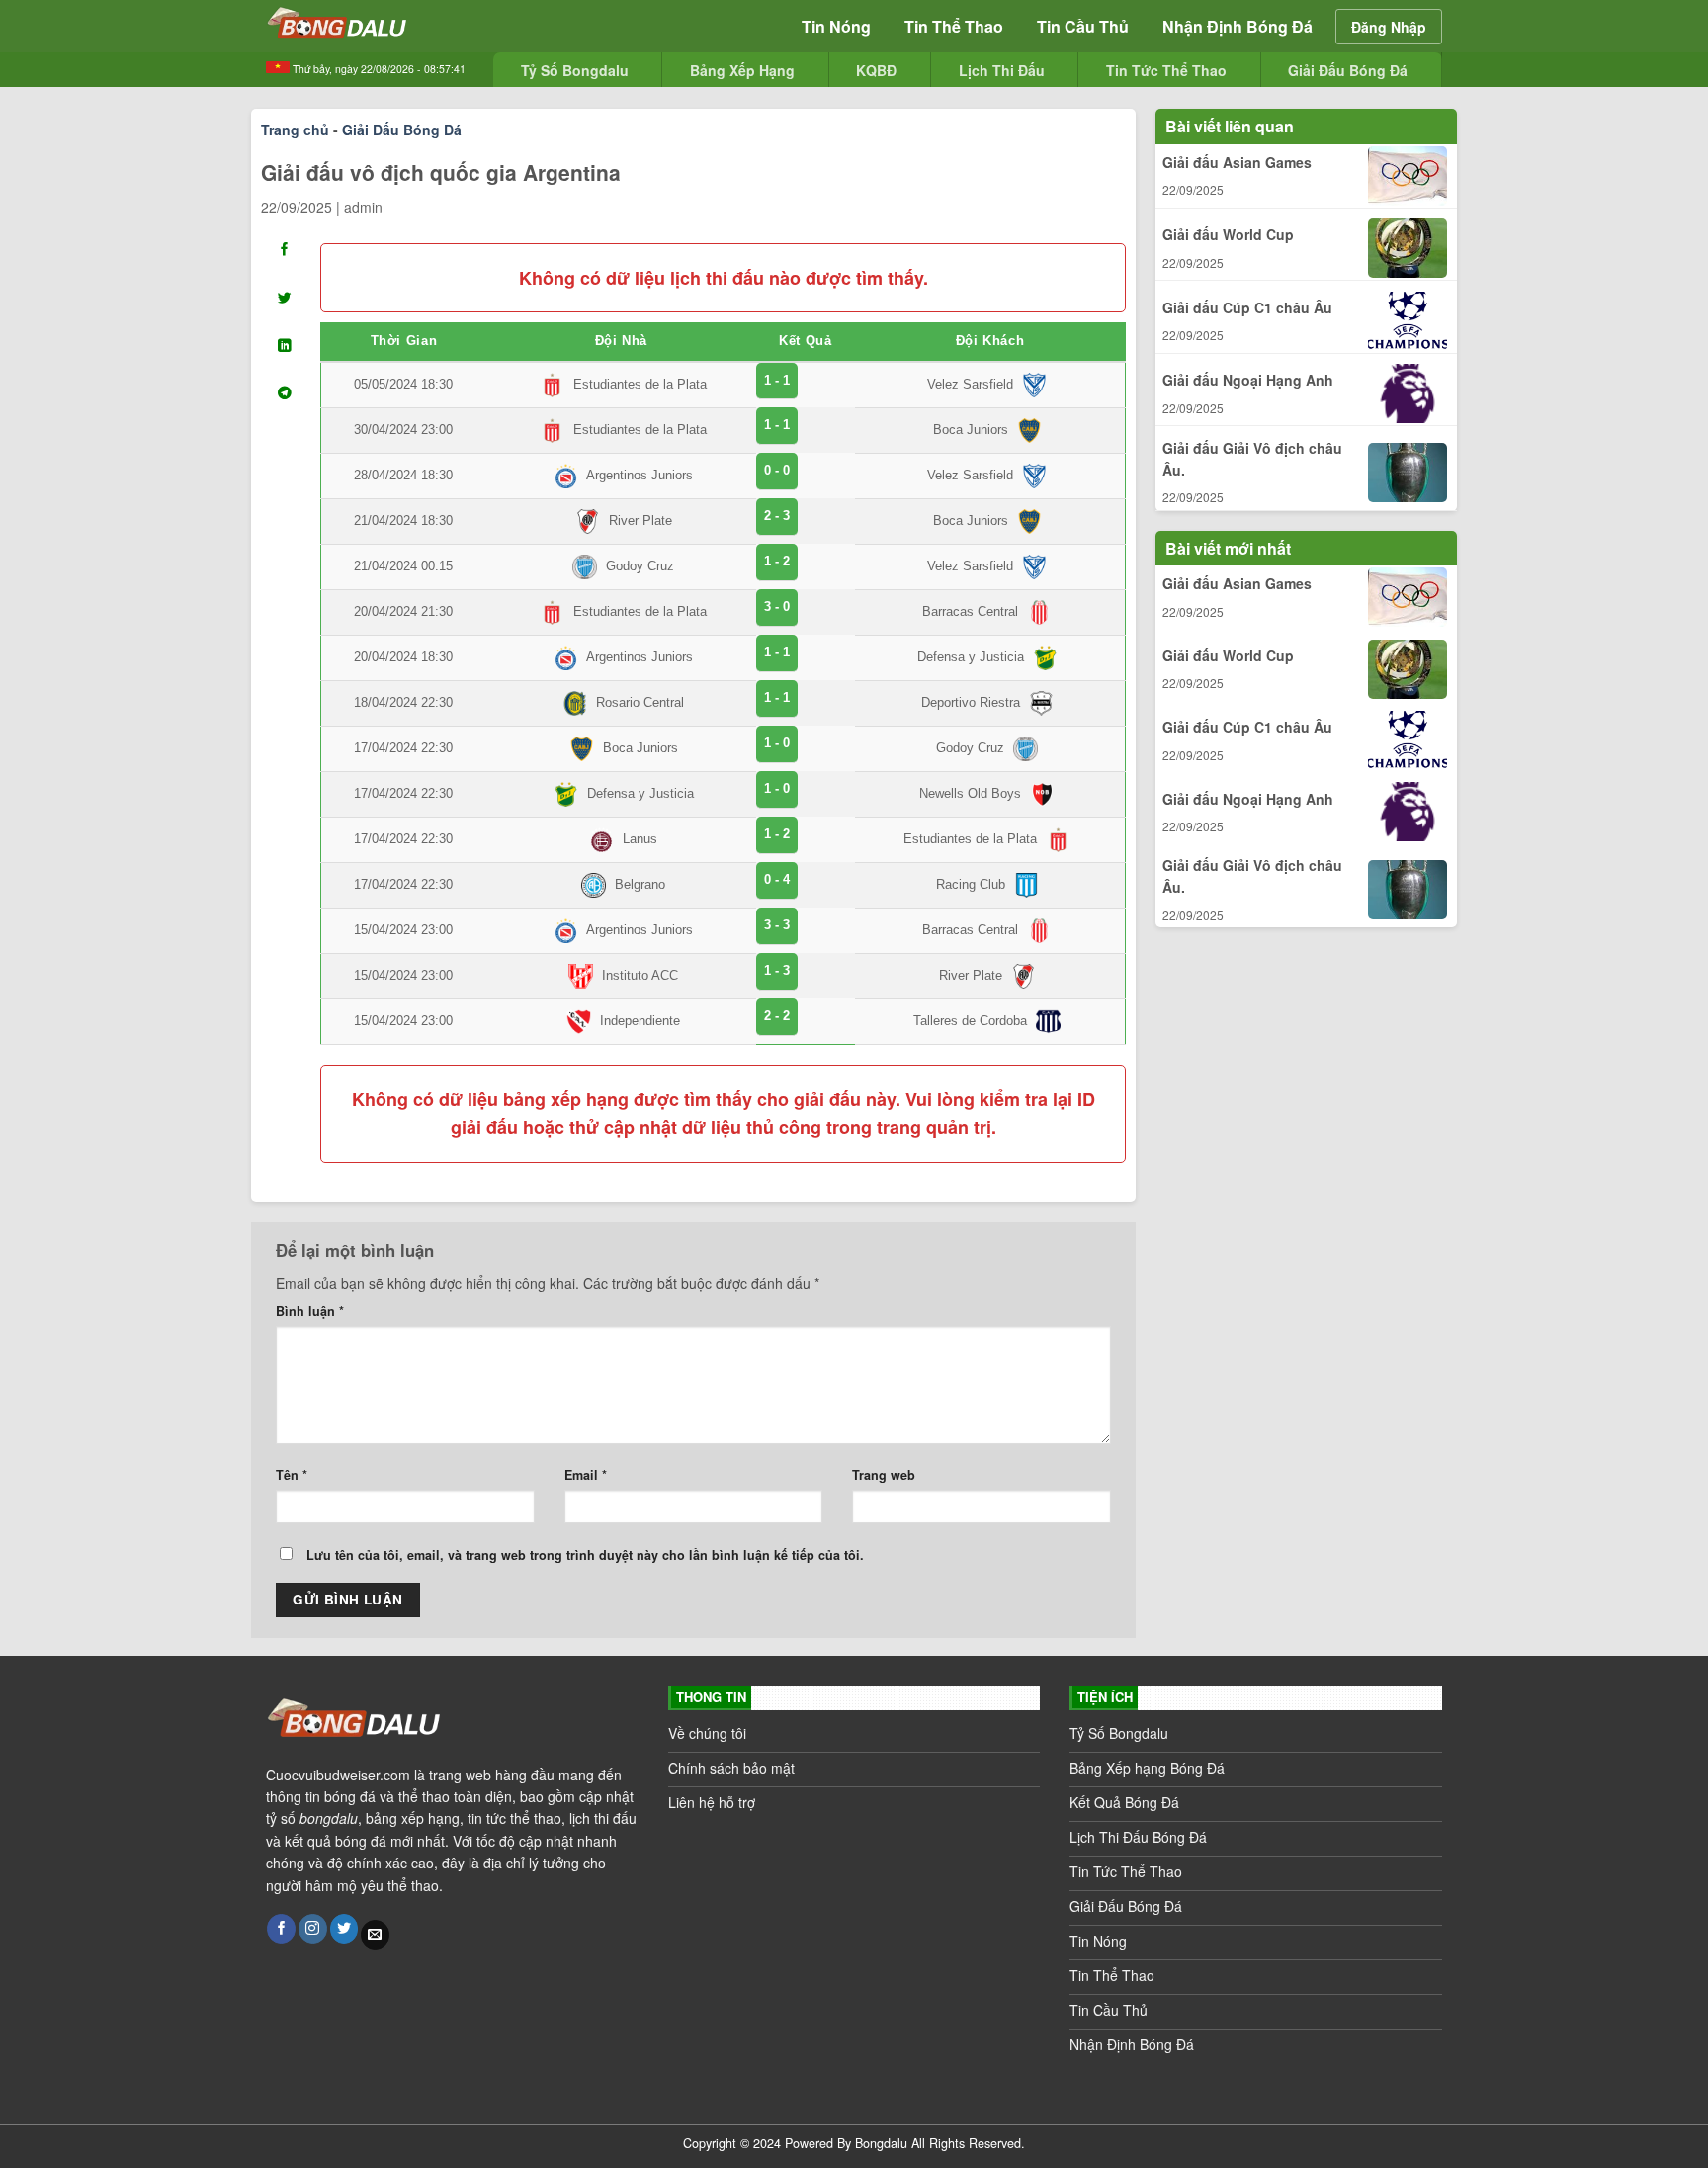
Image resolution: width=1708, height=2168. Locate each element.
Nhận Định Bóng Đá (1238, 26)
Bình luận (310, 1311)
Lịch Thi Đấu (1002, 70)
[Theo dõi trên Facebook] (281, 1929)
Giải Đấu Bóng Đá (402, 130)
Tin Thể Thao (954, 26)
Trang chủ (295, 130)
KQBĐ (876, 70)
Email (586, 1475)
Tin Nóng (836, 26)
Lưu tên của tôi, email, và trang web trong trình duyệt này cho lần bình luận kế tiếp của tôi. (585, 1555)
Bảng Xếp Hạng (742, 70)
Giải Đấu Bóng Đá (1348, 70)
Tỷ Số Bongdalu (575, 70)
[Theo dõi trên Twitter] (344, 1929)
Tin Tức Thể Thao (1166, 70)
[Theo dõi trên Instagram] (313, 1929)
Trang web (884, 1475)
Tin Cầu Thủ (1083, 26)
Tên (292, 1475)
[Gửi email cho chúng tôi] (375, 1935)
